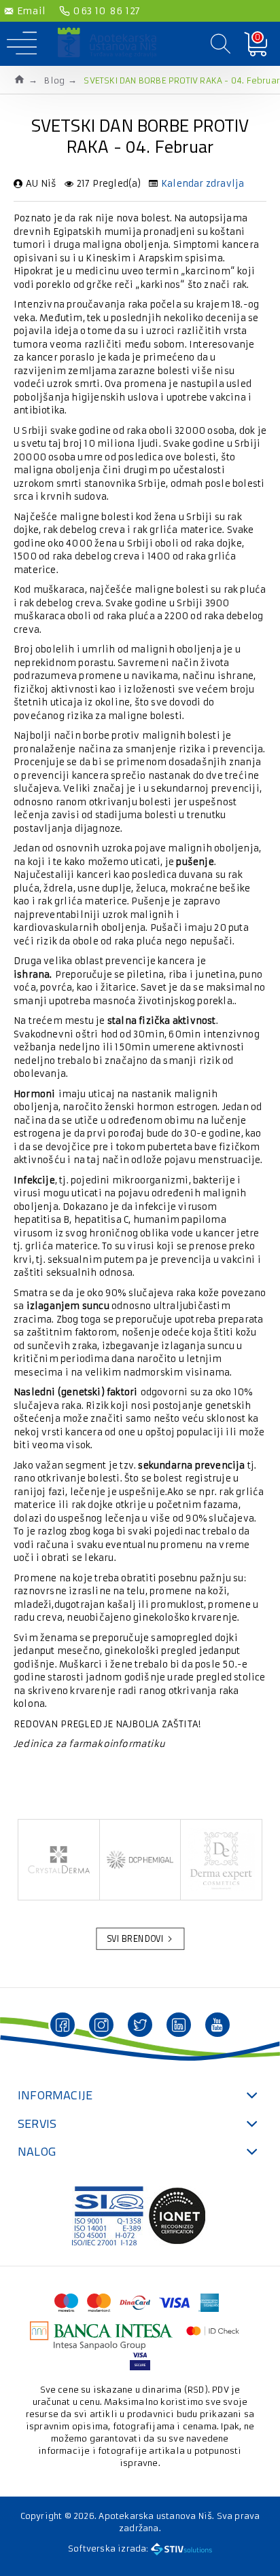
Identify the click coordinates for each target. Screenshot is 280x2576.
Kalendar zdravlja (203, 184)
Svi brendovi (135, 1939)
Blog (54, 80)
